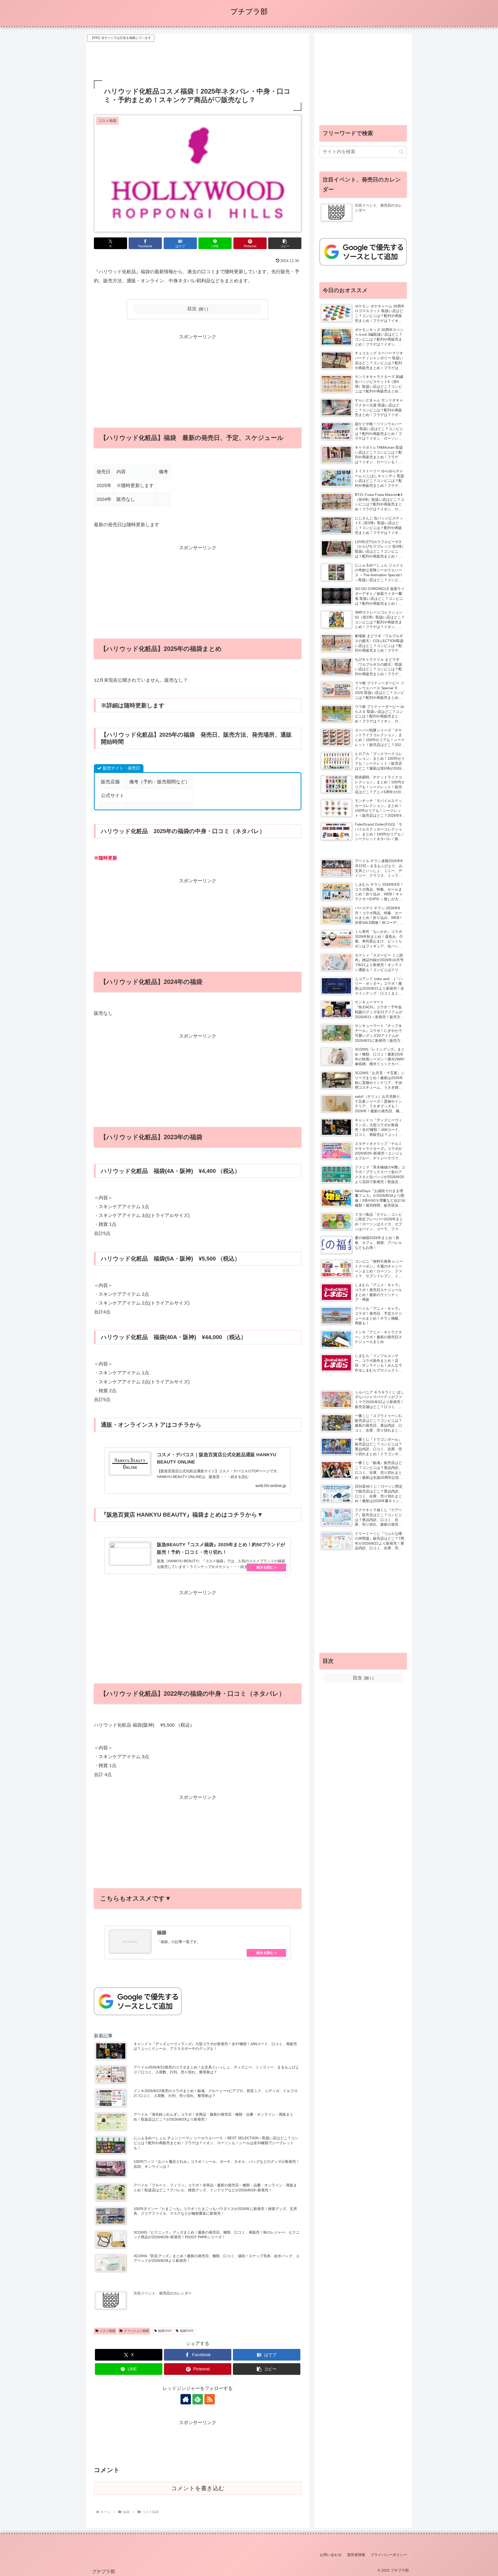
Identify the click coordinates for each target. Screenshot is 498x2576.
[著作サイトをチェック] (186, 2399)
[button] (285, 243)
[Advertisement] (198, 55)
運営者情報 (356, 2555)
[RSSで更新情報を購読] (210, 2399)
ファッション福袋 (136, 2331)
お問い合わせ (331, 2555)
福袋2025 (186, 2331)
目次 (192, 309)
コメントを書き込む (198, 2488)
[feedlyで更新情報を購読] (198, 2399)
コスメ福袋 (107, 2331)
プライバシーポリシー (389, 2555)
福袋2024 (165, 2331)
